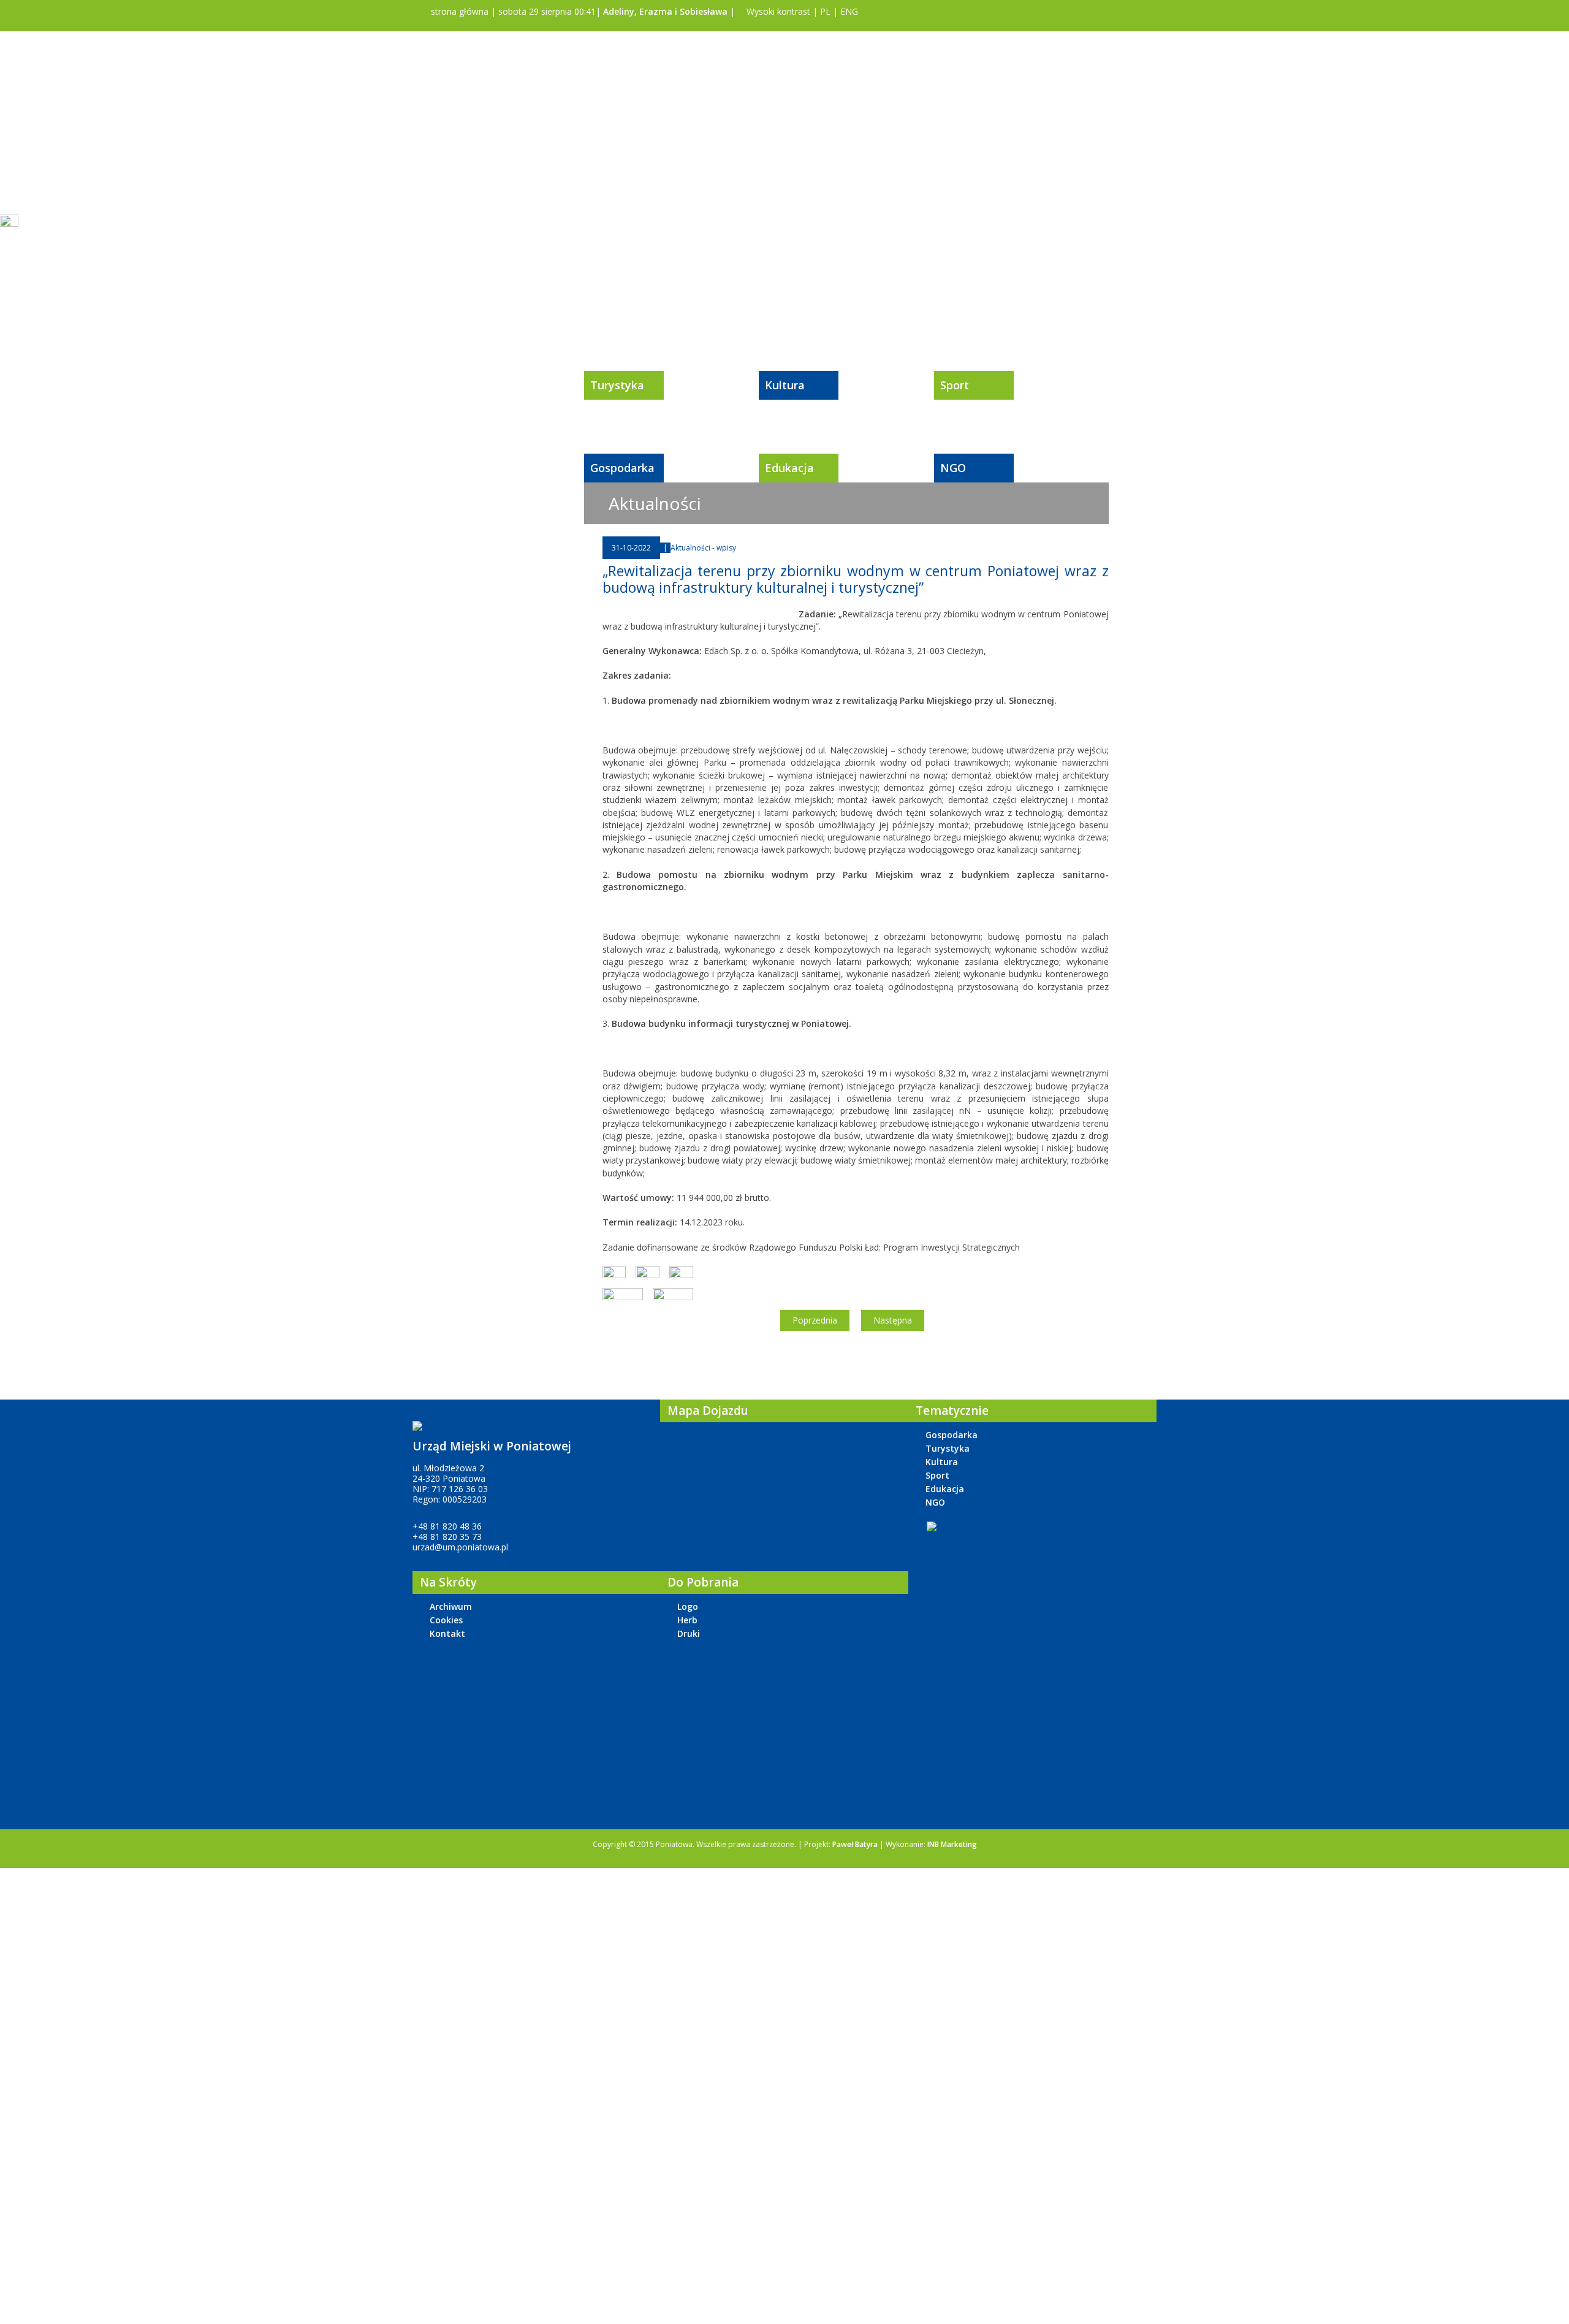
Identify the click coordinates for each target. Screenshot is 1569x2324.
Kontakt (447, 1633)
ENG (849, 11)
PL (825, 11)
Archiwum (451, 1606)
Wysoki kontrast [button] (777, 11)
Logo (688, 1606)
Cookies (446, 1620)
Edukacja (789, 468)
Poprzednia (815, 1320)
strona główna (458, 11)
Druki (689, 1633)
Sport (955, 385)
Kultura (785, 385)
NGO (953, 468)
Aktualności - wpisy (703, 548)
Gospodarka (622, 468)
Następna (893, 1320)
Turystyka (617, 385)
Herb (687, 1620)
